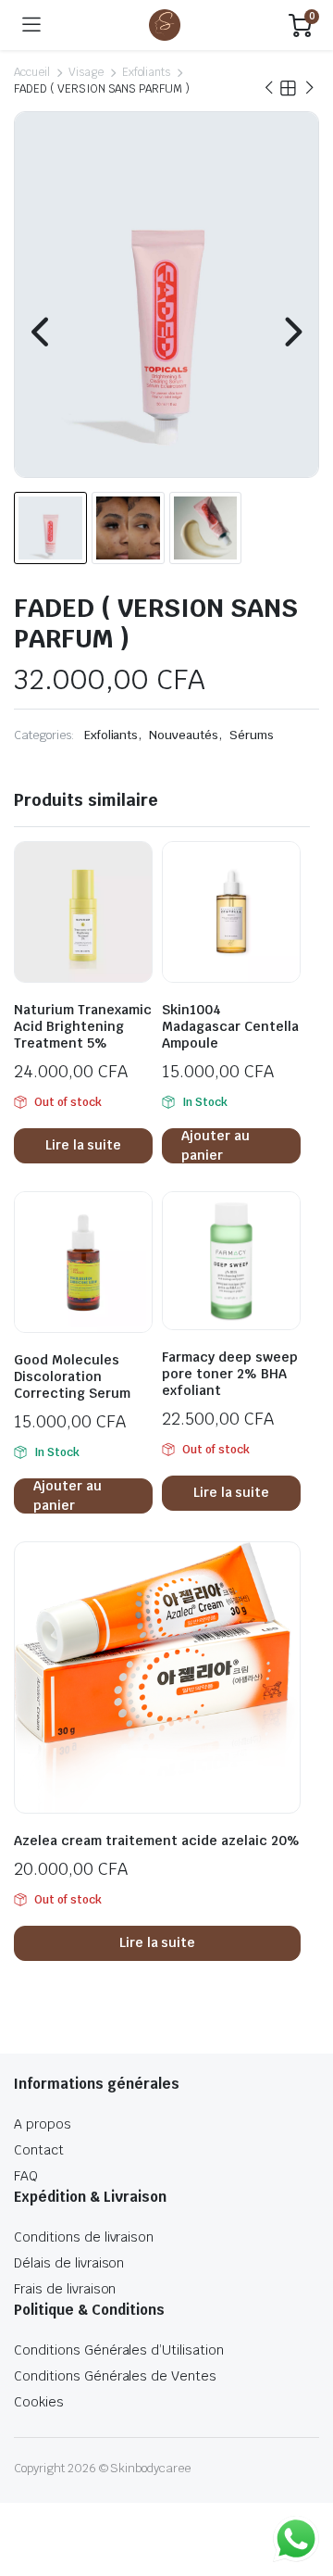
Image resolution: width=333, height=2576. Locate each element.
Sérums (252, 735)
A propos (43, 2124)
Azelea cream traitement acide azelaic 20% (157, 1841)
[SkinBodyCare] (165, 25)
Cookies (39, 2402)
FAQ (26, 2176)
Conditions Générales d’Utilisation (119, 2350)
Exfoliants (147, 72)
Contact (39, 2150)
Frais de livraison (65, 2289)
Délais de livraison (69, 2263)
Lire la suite (84, 1145)
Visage (86, 72)
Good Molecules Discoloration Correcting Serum (72, 1376)
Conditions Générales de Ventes (115, 2376)
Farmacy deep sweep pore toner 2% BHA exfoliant (230, 1374)
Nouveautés (184, 735)
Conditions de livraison (84, 2237)
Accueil (32, 72)
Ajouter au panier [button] (216, 1146)
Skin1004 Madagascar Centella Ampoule (230, 1026)
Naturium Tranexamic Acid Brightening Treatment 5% (83, 1026)
